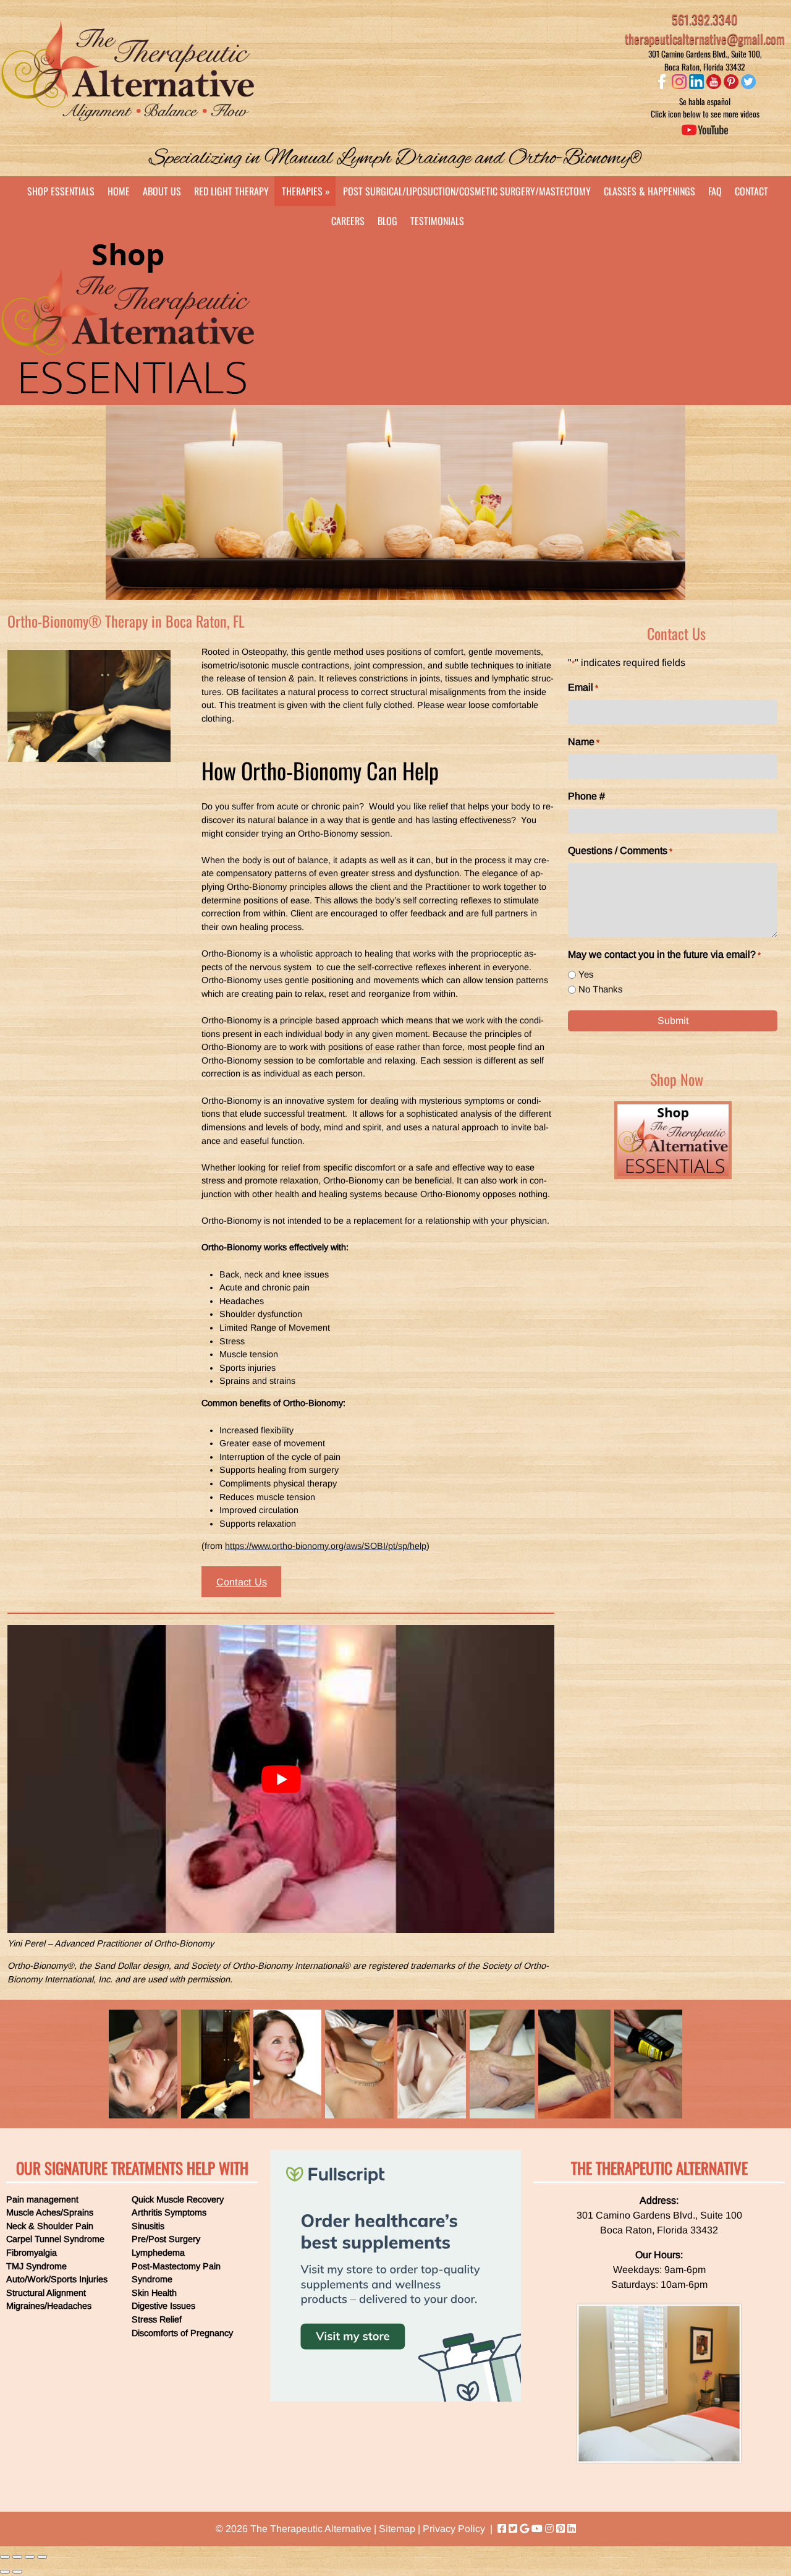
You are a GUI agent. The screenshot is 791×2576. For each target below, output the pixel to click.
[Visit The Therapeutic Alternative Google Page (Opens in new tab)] (524, 2529)
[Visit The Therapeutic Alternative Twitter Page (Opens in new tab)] (513, 2529)
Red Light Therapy (231, 191)
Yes (586, 974)
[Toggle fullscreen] (30, 2557)
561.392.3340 (705, 19)
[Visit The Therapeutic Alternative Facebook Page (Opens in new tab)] (502, 2529)
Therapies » (306, 191)
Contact (751, 191)
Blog (387, 221)
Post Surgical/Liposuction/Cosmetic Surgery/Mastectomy (467, 191)
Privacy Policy (454, 2529)
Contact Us (242, 1582)
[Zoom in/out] (42, 2557)
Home (119, 191)
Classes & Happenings (649, 191)
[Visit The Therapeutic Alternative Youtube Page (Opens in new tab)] (537, 2529)
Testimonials (437, 221)
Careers (348, 221)
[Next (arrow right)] (17, 2572)
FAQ (715, 191)
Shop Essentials (61, 191)
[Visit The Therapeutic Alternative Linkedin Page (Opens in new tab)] (572, 2529)
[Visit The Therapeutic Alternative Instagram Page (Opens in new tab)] (549, 2529)
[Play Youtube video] (281, 1779)
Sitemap (397, 2529)
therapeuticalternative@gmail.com (705, 38)
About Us (162, 191)
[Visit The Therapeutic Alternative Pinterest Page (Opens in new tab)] (560, 2529)
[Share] (17, 2557)
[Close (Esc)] (5, 2557)
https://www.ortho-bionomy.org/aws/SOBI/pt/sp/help (326, 1546)
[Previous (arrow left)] (5, 2572)
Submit (673, 1021)
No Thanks (601, 989)
